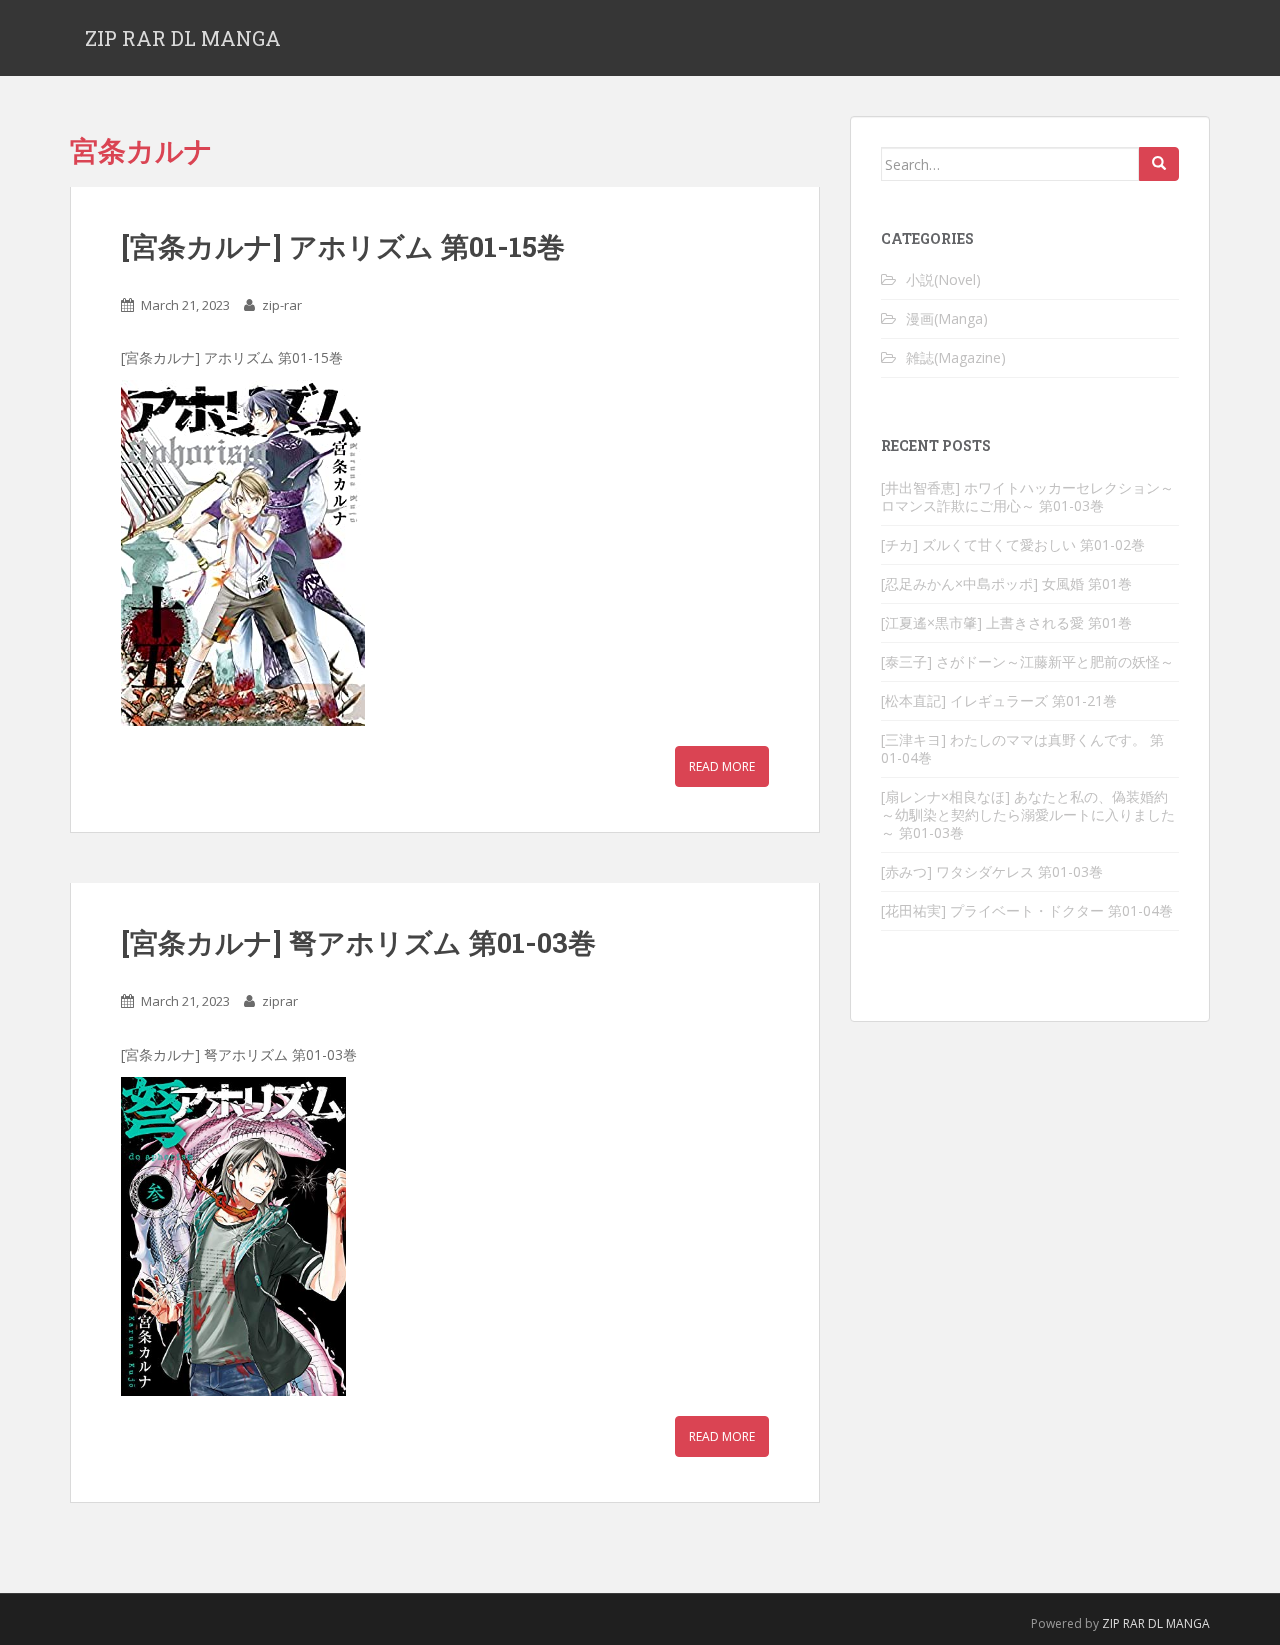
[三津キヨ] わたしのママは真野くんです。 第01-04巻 (1022, 748)
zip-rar (282, 305)
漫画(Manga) (947, 318)
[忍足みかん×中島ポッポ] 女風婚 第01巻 (1006, 583)
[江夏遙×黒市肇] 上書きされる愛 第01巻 (1006, 622)
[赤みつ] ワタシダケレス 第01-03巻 (992, 871)
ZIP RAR (1123, 1623)
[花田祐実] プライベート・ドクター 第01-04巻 (1027, 910)
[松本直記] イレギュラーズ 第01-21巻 (999, 700)
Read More (722, 766)
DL (1155, 1623)
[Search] (1159, 164)
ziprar (280, 1001)
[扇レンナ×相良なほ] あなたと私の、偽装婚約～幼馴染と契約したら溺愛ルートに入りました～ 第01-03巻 (1028, 814)
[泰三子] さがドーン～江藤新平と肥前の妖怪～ (1027, 661)
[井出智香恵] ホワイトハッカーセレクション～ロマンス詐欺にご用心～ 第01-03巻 (1027, 496)
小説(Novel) (943, 279)
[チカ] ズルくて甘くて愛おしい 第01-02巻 (1013, 544)
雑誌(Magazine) (956, 357)
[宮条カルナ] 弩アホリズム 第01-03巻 (358, 942)
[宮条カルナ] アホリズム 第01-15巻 (343, 246)
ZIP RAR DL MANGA (183, 38)
